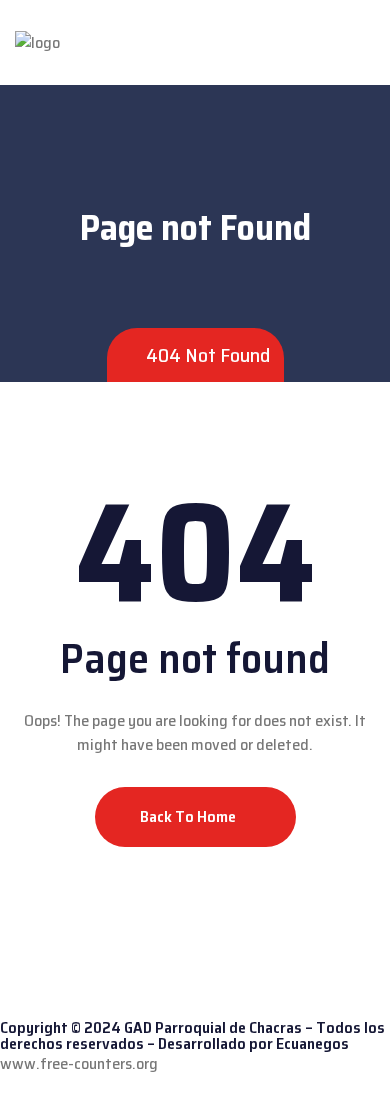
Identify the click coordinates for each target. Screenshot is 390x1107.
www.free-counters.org (79, 1063)
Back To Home (189, 816)
